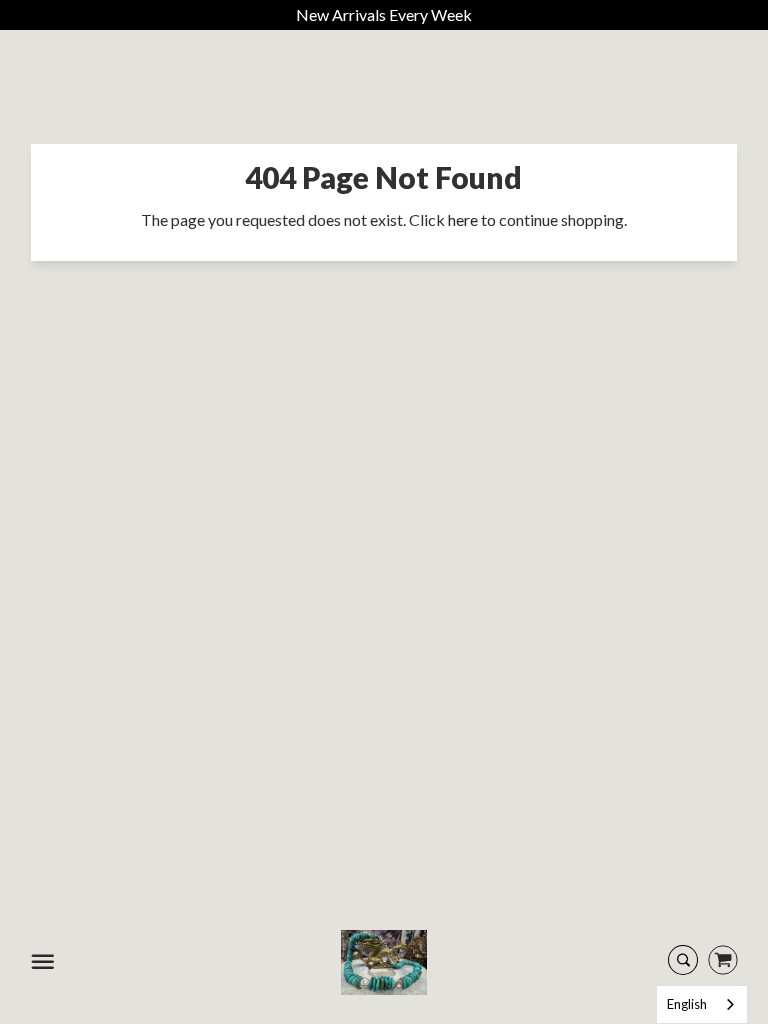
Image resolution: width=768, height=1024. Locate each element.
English (687, 1004)
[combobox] (702, 1004)
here (463, 219)
